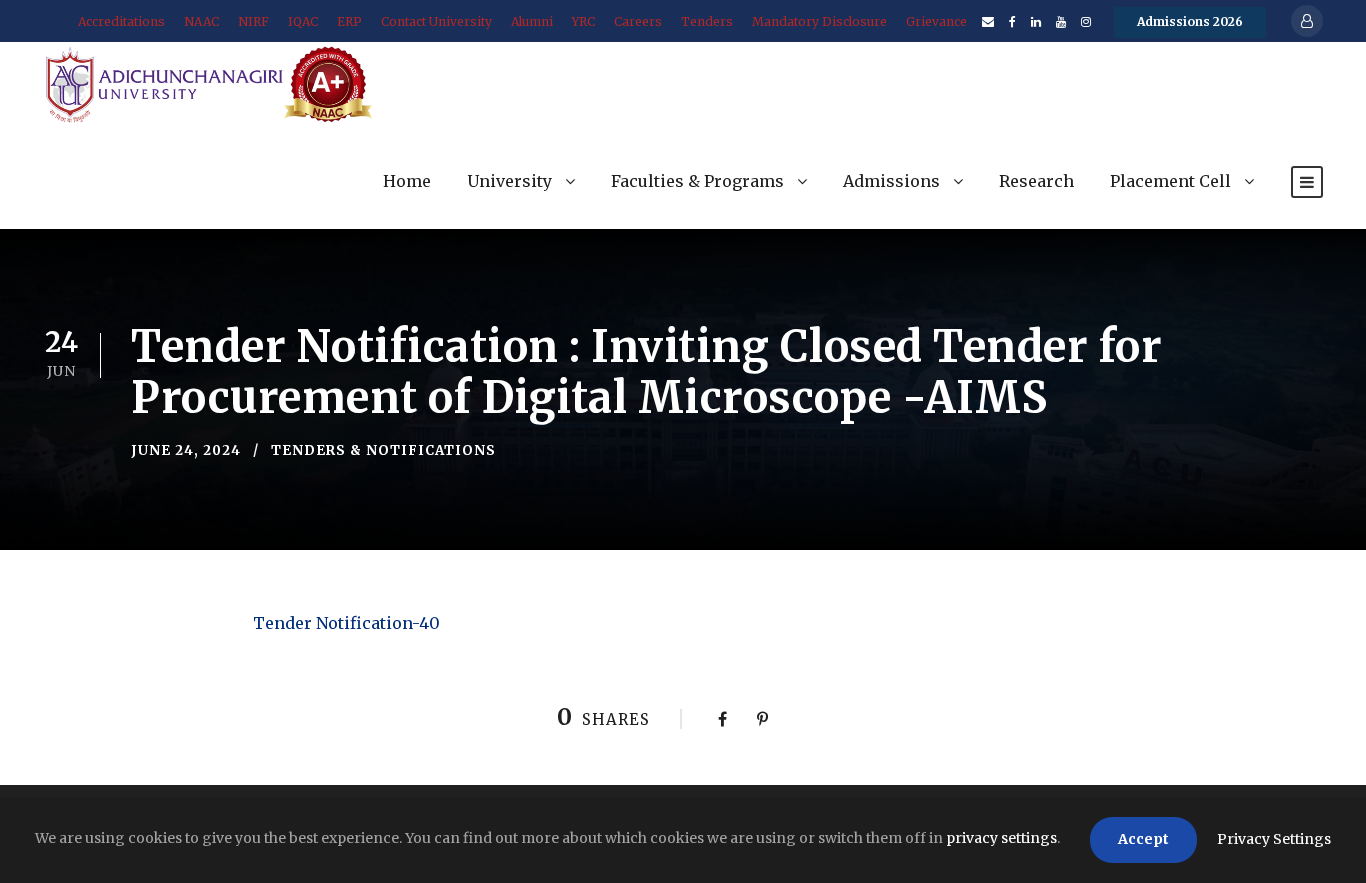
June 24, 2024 (186, 450)
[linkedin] (1036, 21)
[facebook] (1012, 21)
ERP (349, 21)
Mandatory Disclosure (819, 21)
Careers (638, 21)
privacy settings (1001, 838)
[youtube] (1061, 21)
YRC (583, 21)
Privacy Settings (1274, 839)
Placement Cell (1170, 181)
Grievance (936, 21)
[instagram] (1086, 21)
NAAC (201, 21)
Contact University (436, 21)
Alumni (532, 21)
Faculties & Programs (697, 181)
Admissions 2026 (1190, 21)
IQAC (303, 21)
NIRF (253, 21)
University (509, 181)
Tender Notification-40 (346, 623)
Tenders (707, 21)
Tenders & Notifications (383, 450)
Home (407, 181)
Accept (1143, 839)
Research (1036, 181)
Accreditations (121, 21)
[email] (988, 21)
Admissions (891, 181)
